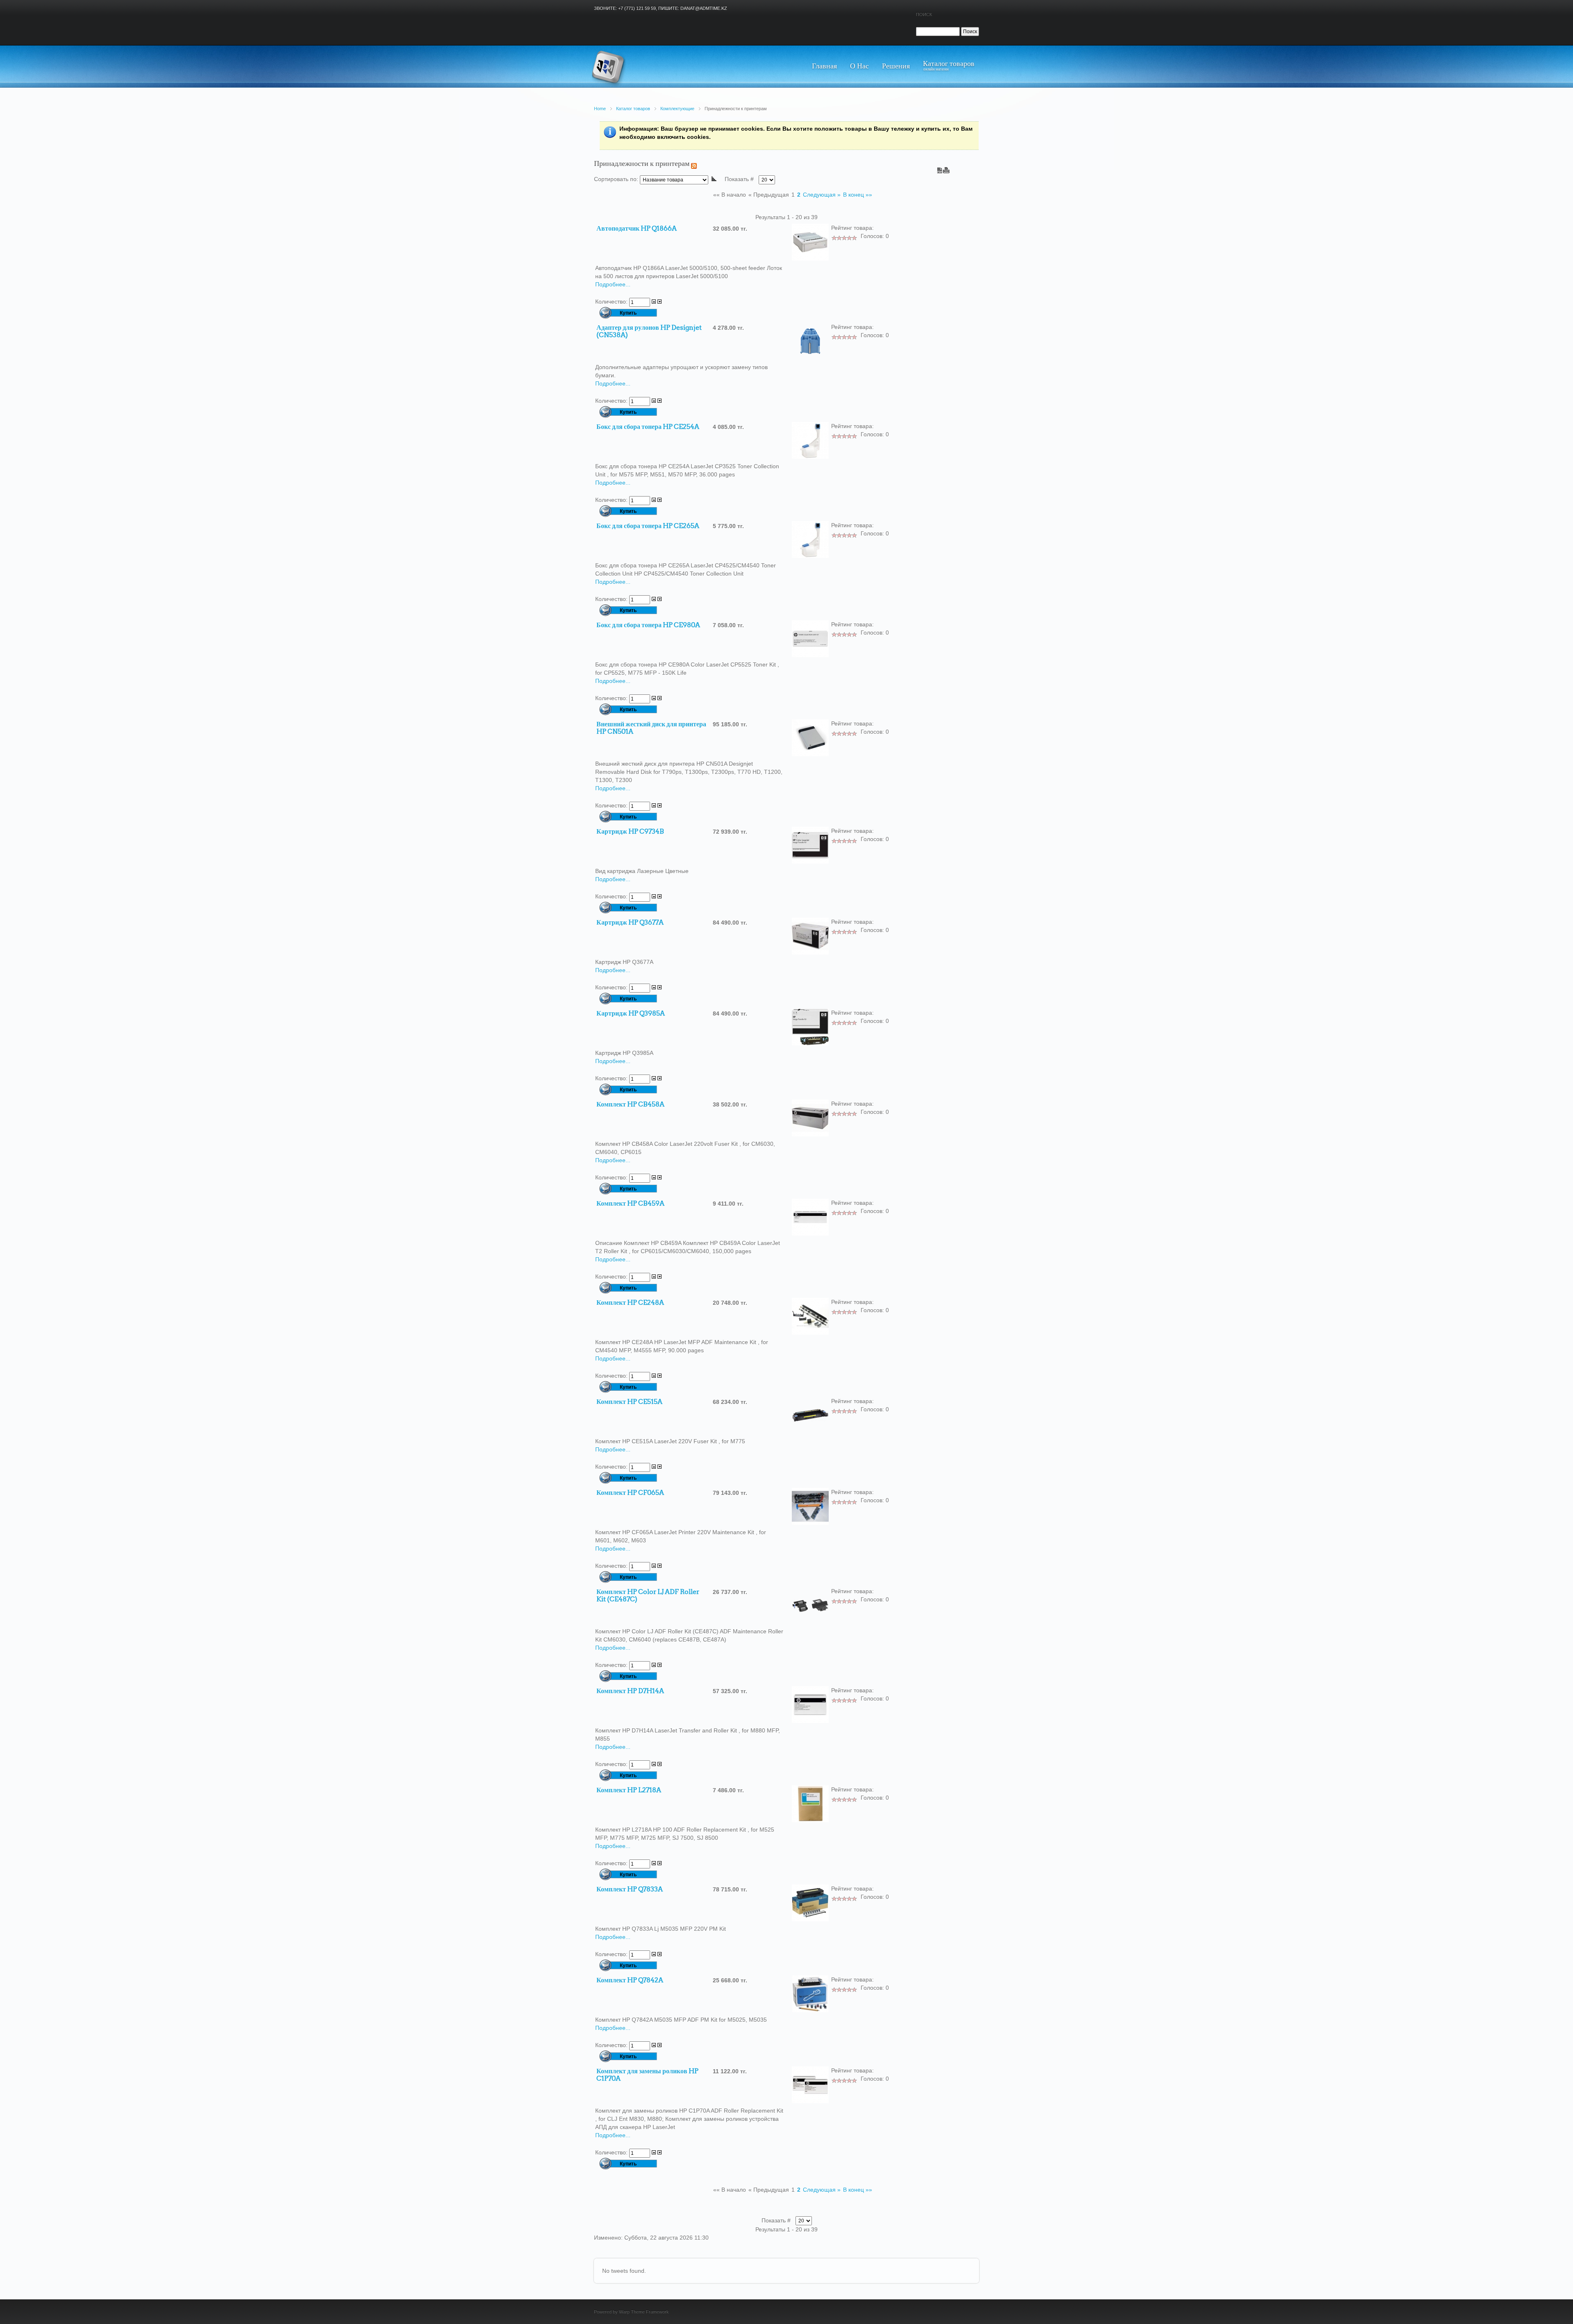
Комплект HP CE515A (629, 1402)
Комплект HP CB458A (630, 1104)
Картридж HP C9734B (630, 832)
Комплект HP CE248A (630, 1303)
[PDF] (940, 168)
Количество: (612, 302)
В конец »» (858, 195)
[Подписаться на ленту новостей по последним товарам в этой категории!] (694, 164)
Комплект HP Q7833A (630, 1889)
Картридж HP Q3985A (631, 1013)
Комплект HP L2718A (629, 1790)
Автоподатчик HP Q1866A (637, 229)
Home (600, 109)
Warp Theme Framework (644, 2312)
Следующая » (822, 195)
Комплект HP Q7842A (630, 1980)
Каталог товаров (633, 109)
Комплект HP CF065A (630, 1493)
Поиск (924, 14)
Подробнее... (613, 284)
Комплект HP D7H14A (630, 1691)
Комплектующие (677, 109)
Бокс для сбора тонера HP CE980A (648, 625)
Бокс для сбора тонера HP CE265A (648, 526)
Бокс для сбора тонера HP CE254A (648, 427)
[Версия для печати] (946, 168)
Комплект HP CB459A (630, 1204)
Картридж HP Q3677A (630, 923)
